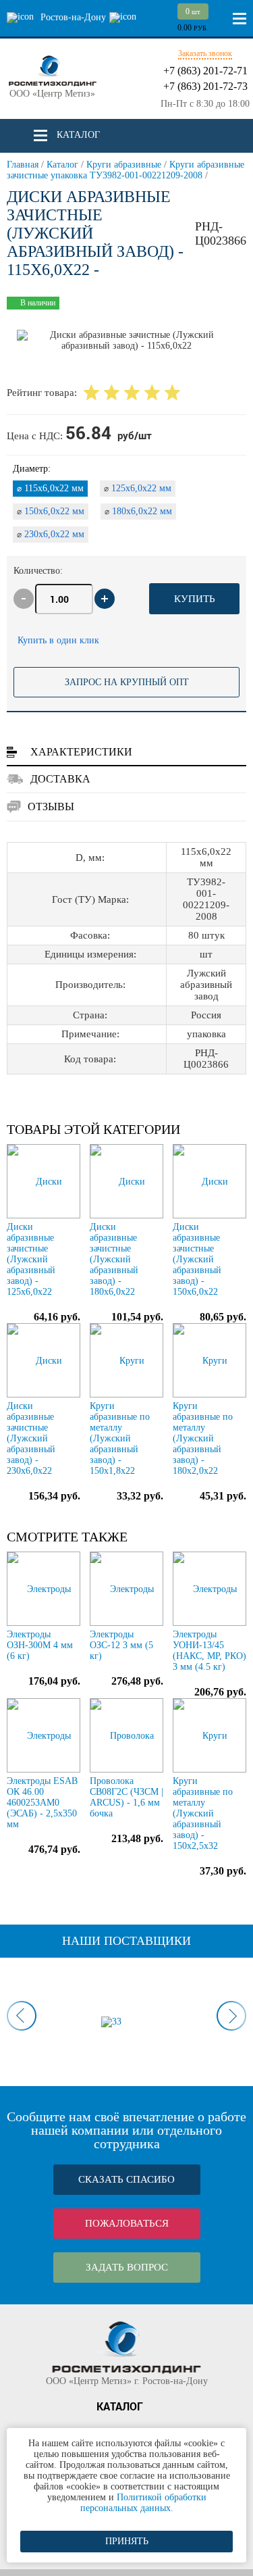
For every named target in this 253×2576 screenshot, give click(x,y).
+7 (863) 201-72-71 (205, 71)
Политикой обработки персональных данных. (143, 2503)
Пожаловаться (127, 2223)
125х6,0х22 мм (138, 488)
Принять (127, 2541)
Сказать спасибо (126, 2179)
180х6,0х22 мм (138, 511)
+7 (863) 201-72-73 (205, 86)
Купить (195, 599)
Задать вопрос (127, 2267)
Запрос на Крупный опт (127, 682)
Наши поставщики (126, 1941)
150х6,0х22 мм (51, 511)
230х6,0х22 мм (51, 534)
